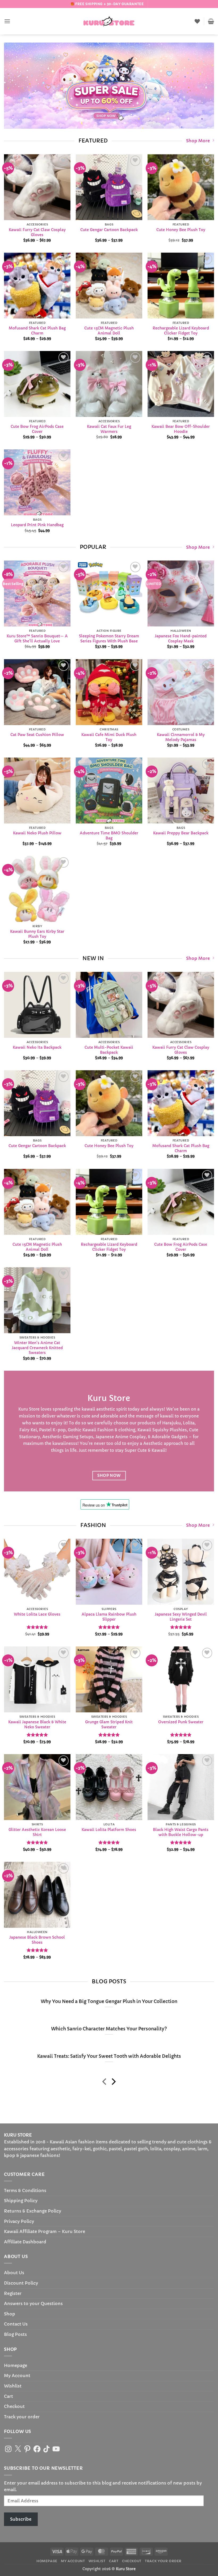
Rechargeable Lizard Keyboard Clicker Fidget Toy (181, 331)
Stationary (30, 1437)
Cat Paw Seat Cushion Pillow (37, 735)
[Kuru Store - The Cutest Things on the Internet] (109, 21)
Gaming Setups (78, 1437)
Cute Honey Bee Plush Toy (181, 230)
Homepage (16, 2365)
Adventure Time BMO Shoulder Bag (109, 836)
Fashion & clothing (116, 1430)
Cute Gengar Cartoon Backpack (109, 230)
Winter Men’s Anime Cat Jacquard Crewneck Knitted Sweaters (37, 1348)
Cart (9, 2396)
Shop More (198, 141)
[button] (7, 21)
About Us (14, 2273)
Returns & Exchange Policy (33, 2211)
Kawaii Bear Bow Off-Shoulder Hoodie (181, 429)
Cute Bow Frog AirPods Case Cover (37, 429)
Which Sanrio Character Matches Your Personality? (109, 2029)
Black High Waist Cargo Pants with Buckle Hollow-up (181, 1832)
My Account (17, 2376)
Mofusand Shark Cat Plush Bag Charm (37, 331)
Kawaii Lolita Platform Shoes (109, 1830)
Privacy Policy (19, 2221)
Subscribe (21, 2519)
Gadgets (179, 1437)
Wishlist (13, 2386)
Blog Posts (15, 2334)
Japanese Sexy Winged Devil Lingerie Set (181, 1617)
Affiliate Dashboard (25, 2242)
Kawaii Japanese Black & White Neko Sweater (37, 1724)
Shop (10, 2314)
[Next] (203, 86)
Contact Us (16, 2324)
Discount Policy (21, 2283)
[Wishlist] (197, 21)
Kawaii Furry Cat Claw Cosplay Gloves (37, 232)
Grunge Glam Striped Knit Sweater (109, 1724)
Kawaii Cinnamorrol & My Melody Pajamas (181, 737)
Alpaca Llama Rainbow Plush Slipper (109, 1617)
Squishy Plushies (170, 1430)
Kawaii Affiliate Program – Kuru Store (45, 2231)
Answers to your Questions (33, 2303)
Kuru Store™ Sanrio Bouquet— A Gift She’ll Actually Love (37, 639)
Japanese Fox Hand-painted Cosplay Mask (181, 639)
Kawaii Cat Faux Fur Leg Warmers (109, 429)
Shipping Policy (21, 2201)
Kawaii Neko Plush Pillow (37, 833)
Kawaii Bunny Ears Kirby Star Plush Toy (37, 934)
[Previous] (15, 86)
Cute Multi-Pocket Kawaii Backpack (109, 1050)
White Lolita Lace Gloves (37, 1614)
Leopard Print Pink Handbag (37, 525)
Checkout (14, 2406)
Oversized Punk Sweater (181, 1722)
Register (13, 2293)
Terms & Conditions (25, 2190)
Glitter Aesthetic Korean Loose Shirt (37, 1832)
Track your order (22, 2417)
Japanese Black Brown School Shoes (37, 1940)
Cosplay (138, 1437)
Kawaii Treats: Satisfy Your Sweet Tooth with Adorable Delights (109, 2056)
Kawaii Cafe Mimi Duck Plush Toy (109, 737)
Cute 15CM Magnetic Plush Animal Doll (109, 331)
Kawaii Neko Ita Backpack (37, 1048)
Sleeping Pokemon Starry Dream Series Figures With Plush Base (109, 639)
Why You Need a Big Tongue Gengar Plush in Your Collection (109, 2002)
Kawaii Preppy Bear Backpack (181, 833)
